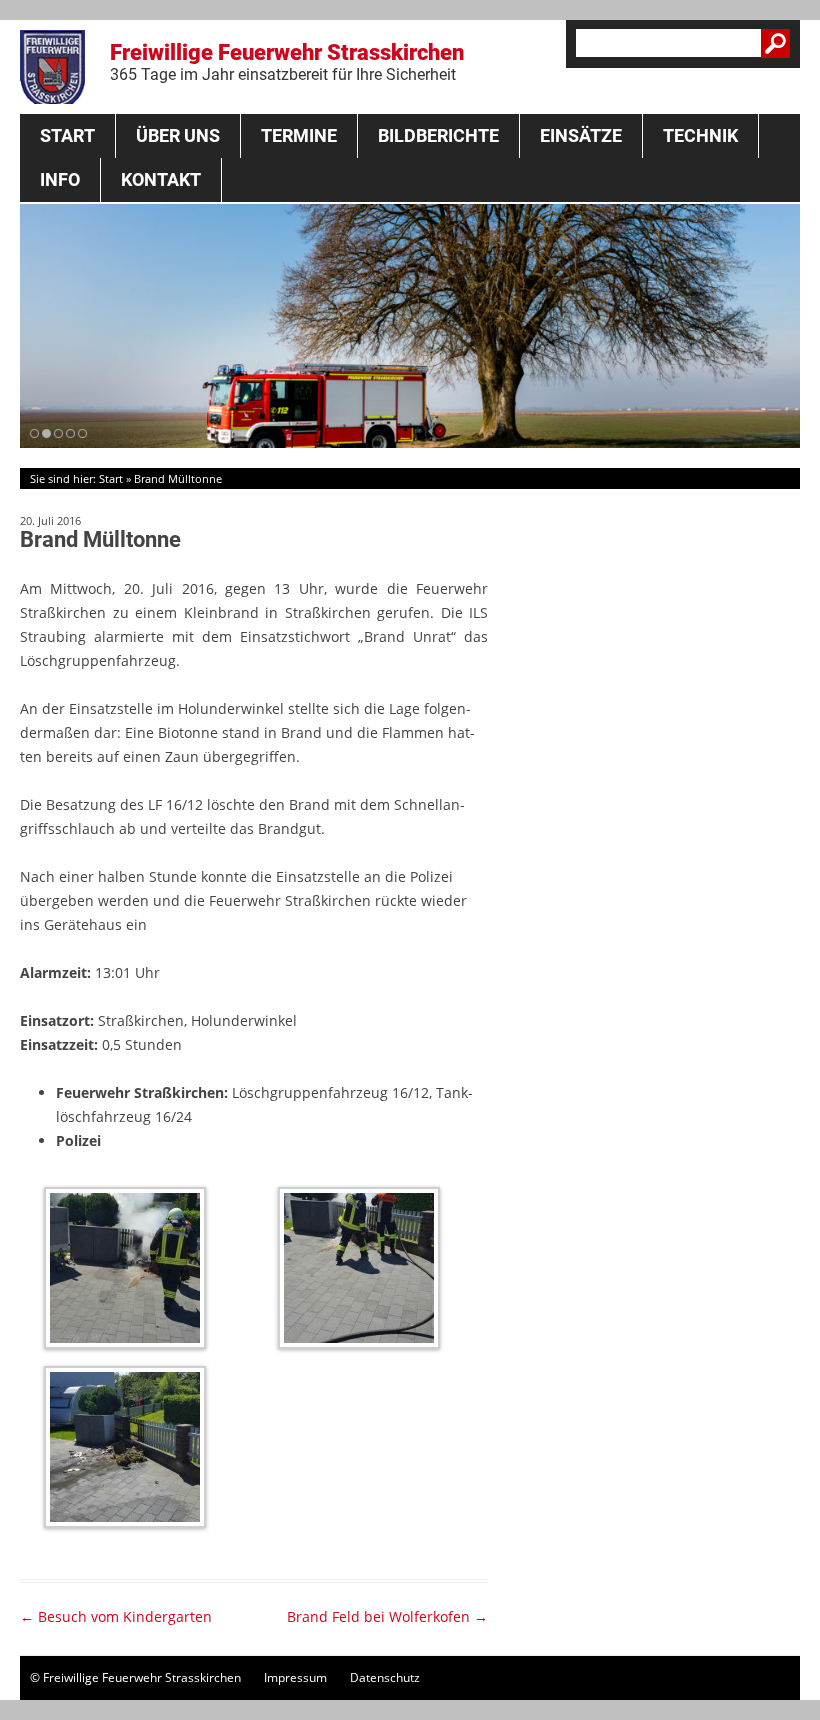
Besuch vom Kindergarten (116, 1616)
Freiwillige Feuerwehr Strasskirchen (287, 62)
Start (67, 135)
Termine (299, 135)
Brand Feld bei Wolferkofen (387, 1616)
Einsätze (581, 135)
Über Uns (178, 135)
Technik (700, 135)
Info (60, 179)
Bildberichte (438, 135)
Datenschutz (385, 1677)
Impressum (295, 1677)
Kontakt (161, 179)
